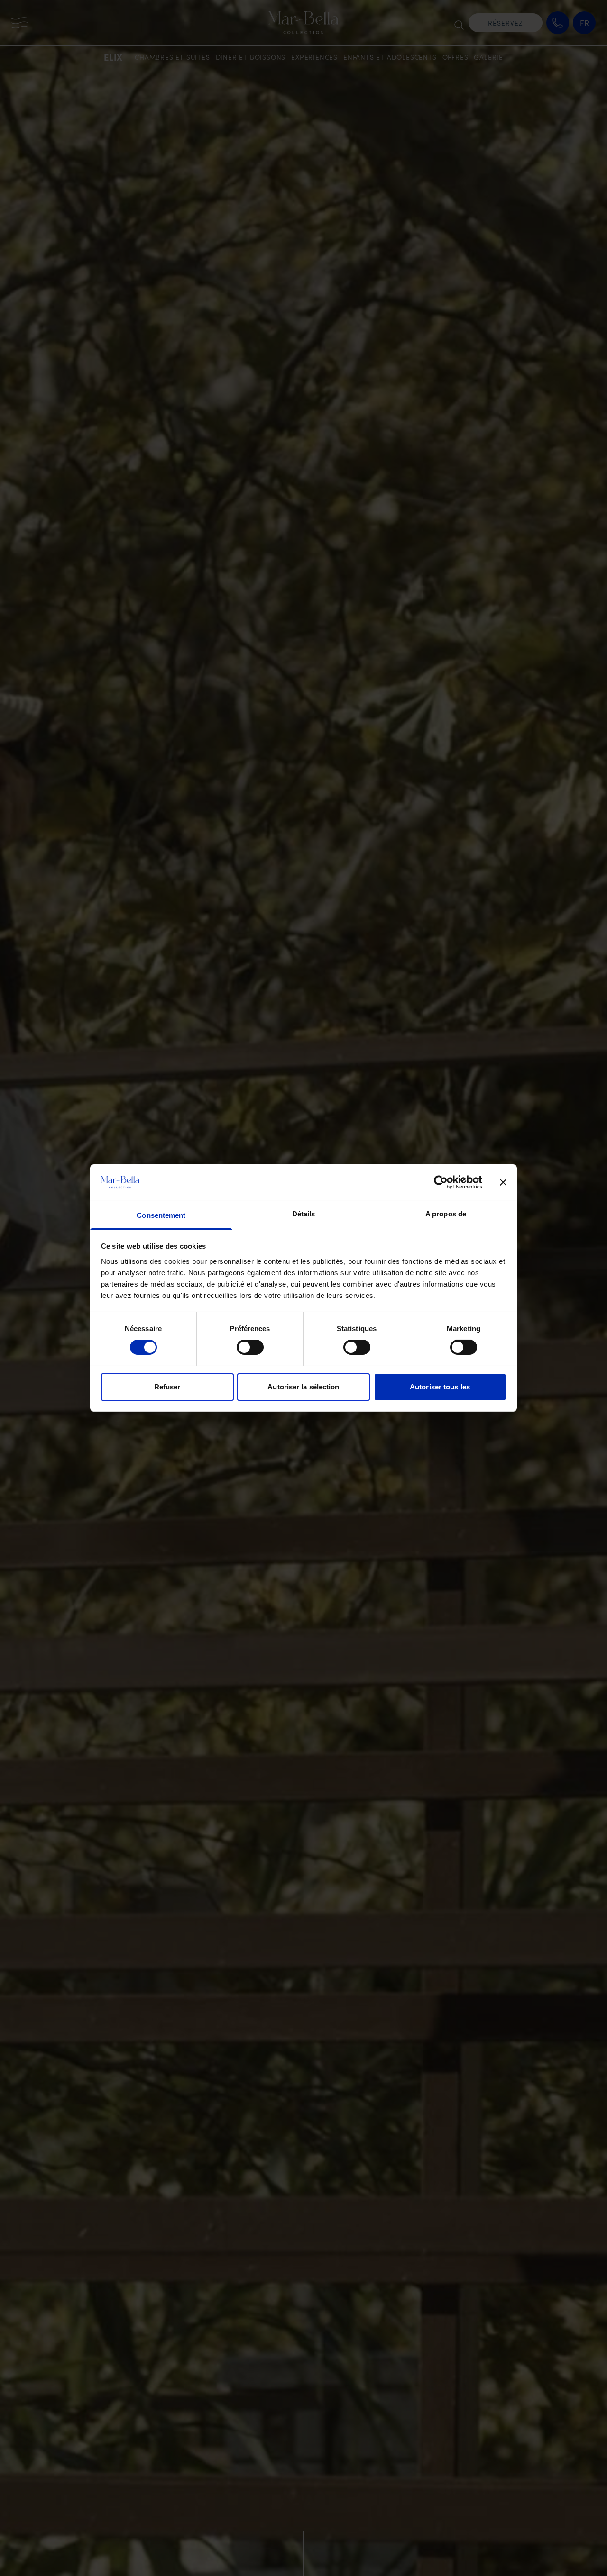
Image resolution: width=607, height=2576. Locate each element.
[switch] (250, 1347)
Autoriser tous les (440, 1387)
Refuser (167, 1387)
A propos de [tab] (446, 1214)
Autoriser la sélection (303, 1387)
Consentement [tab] (161, 1215)
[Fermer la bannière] (503, 1182)
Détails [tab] (304, 1214)
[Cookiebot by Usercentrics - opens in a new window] (441, 1182)
